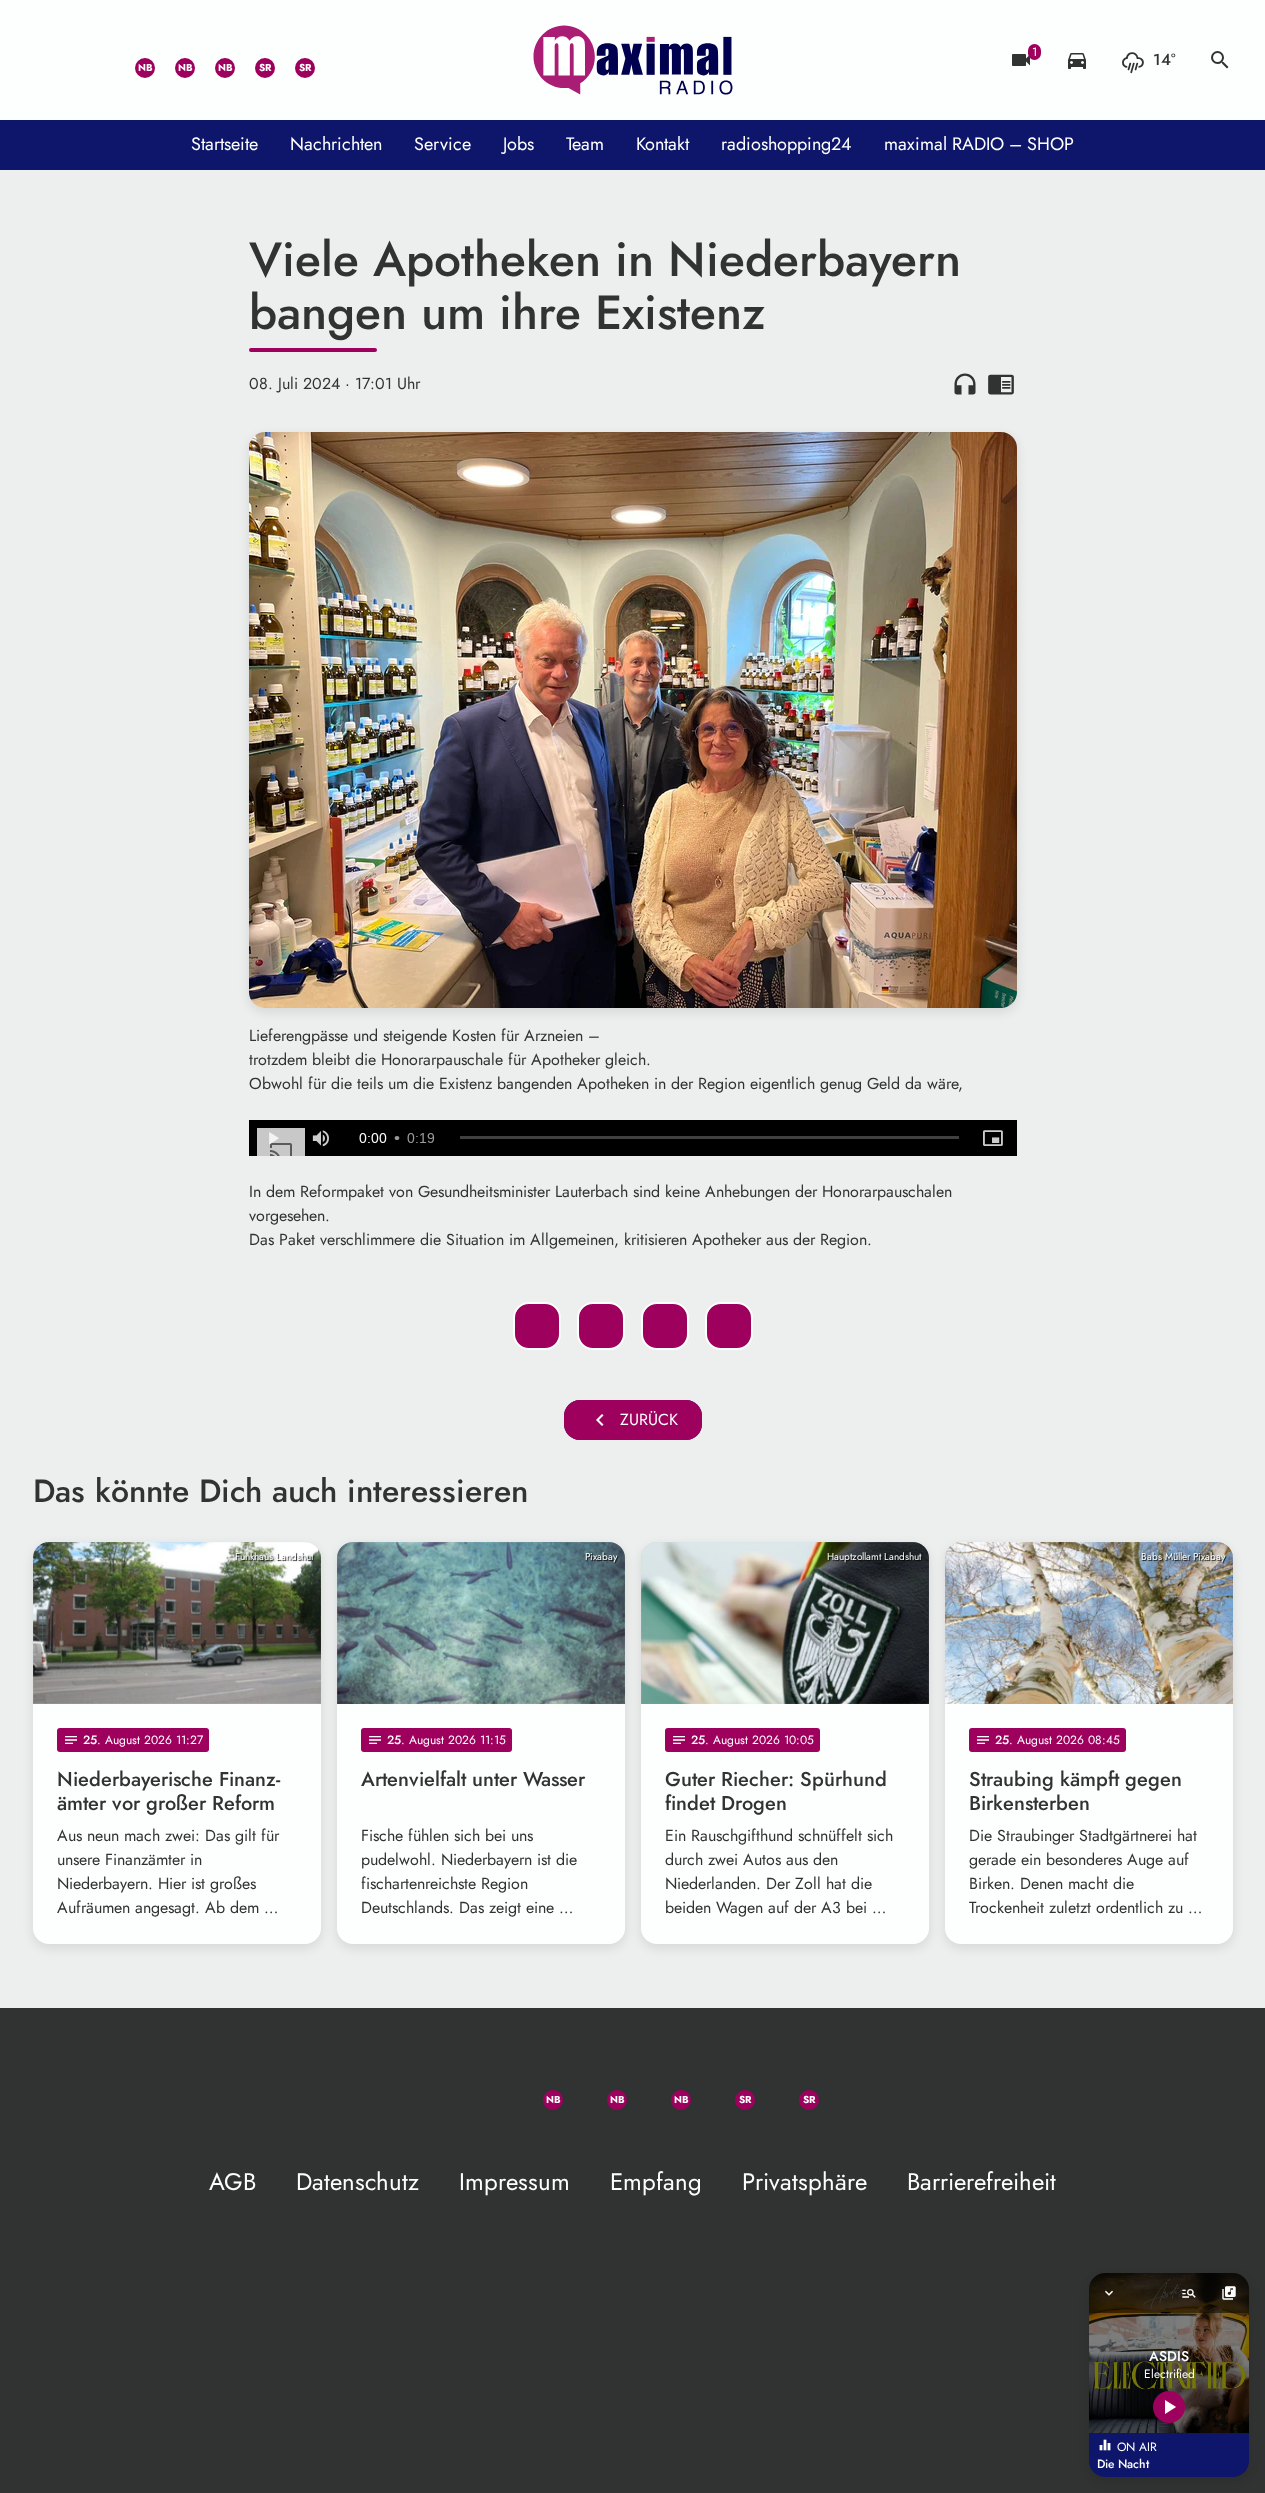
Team (585, 144)
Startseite (224, 144)
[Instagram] (213, 60)
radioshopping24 (786, 144)
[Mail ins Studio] (53, 60)
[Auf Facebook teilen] (537, 1326)
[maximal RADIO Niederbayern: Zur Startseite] (633, 60)
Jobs (518, 144)
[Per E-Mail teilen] (729, 1326)
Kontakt (662, 144)
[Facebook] (173, 60)
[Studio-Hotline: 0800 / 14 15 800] (93, 60)
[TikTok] (333, 60)
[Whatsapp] (133, 60)
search (1220, 60)
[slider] (709, 1138)
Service (442, 144)
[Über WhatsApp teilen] (665, 1326)
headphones (965, 384)
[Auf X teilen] (601, 1326)
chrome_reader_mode (1001, 384)
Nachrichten (336, 144)
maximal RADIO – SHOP (979, 144)
